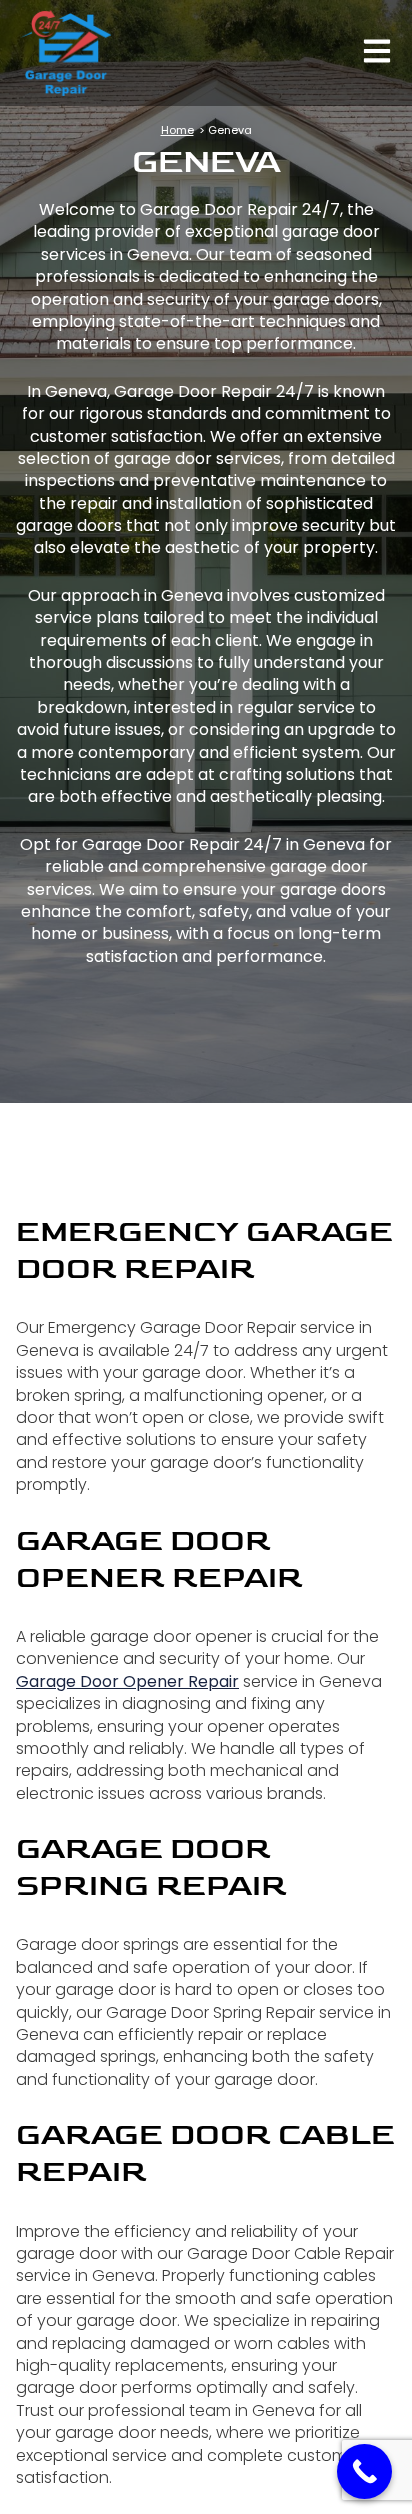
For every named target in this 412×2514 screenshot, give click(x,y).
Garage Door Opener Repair (127, 1681)
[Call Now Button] (364, 2471)
